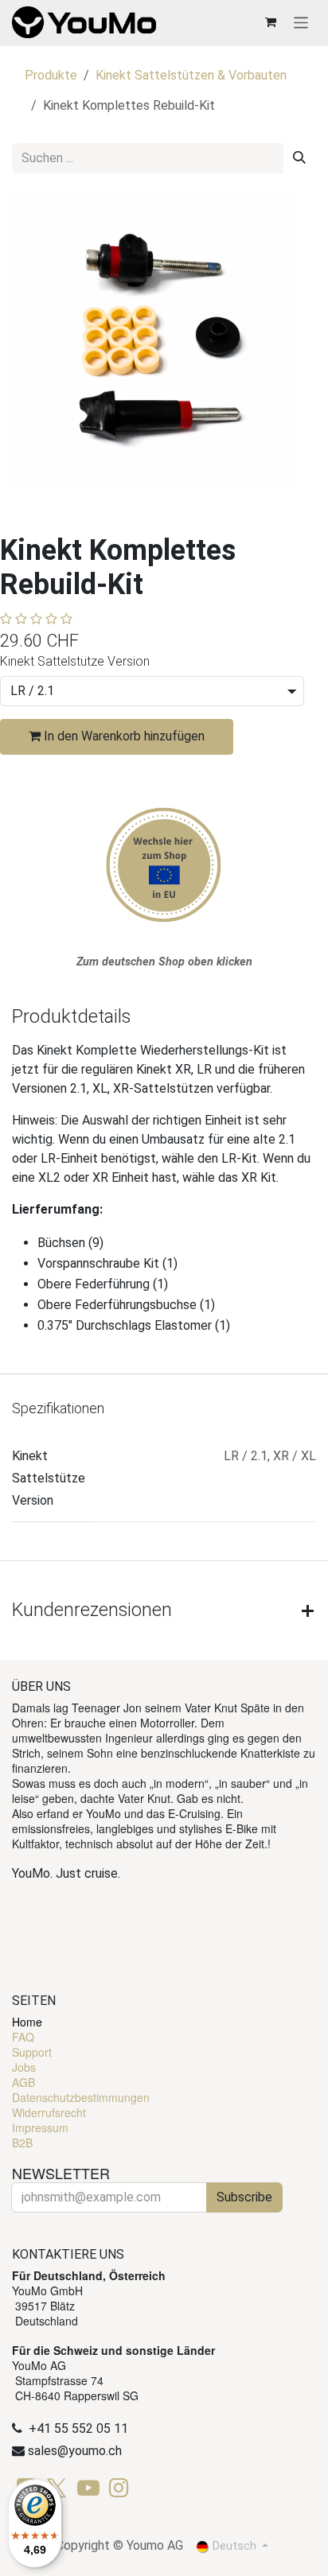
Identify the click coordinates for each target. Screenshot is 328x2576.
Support (32, 2052)
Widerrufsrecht (49, 2112)
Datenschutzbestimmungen (81, 2097)
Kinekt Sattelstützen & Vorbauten (191, 75)
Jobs (24, 2067)
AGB (23, 2082)
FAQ (23, 2037)
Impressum (40, 2127)
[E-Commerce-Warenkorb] (271, 22)
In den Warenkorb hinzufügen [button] (123, 736)
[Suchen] (299, 158)
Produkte (51, 75)
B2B (22, 2143)
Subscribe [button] (244, 2197)
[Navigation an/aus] (301, 22)
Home (27, 2022)
